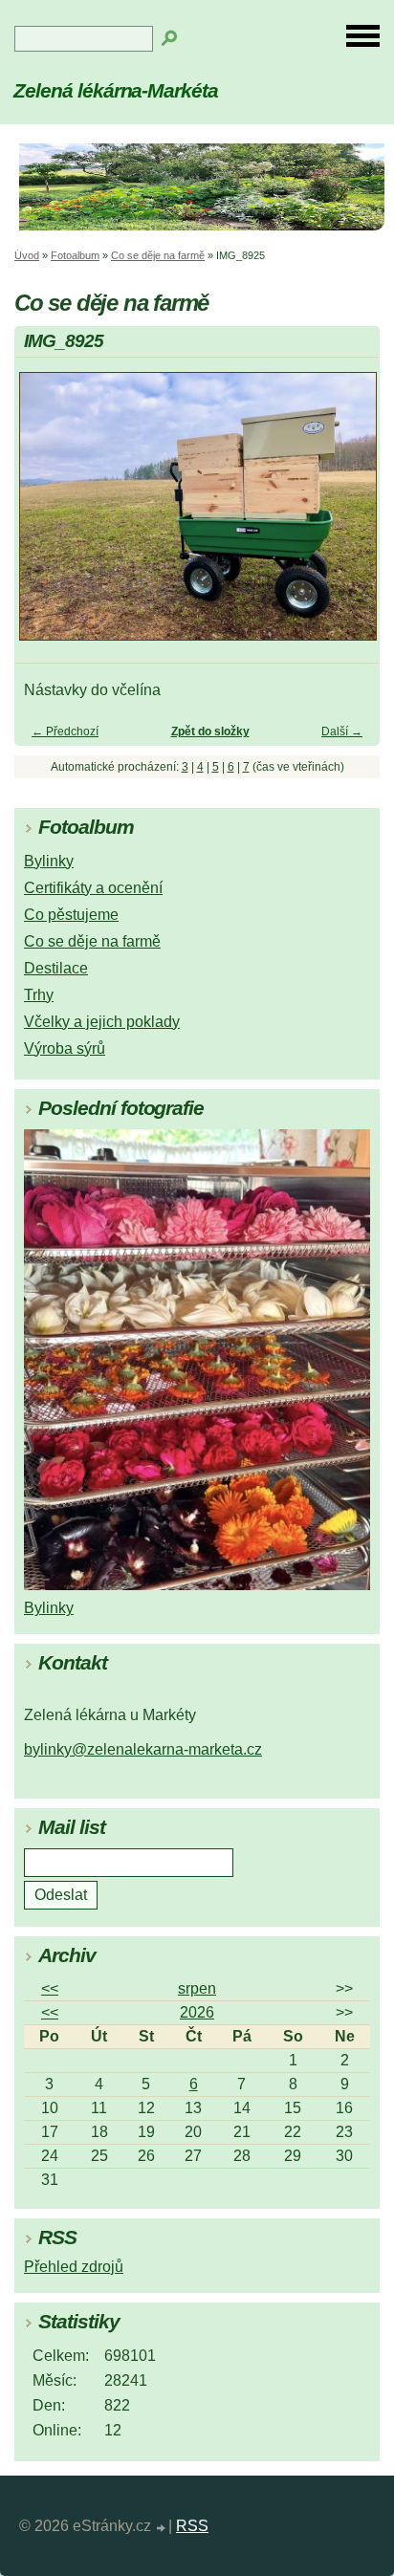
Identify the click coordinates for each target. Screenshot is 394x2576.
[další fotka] (349, 515)
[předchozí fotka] (45, 515)
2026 (197, 2012)
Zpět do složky (210, 731)
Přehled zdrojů (74, 2267)
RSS (192, 2526)
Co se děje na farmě (158, 255)
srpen (197, 1988)
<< (50, 1988)
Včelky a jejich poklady (102, 1022)
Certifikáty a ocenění (93, 888)
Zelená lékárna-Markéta (116, 90)
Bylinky (49, 861)
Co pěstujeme (71, 915)
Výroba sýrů (65, 1048)
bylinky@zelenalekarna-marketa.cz (143, 1749)
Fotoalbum (75, 255)
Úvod (27, 255)
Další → (342, 731)
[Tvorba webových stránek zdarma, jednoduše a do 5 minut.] (162, 2529)
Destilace (56, 968)
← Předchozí (65, 731)
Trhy (39, 995)
